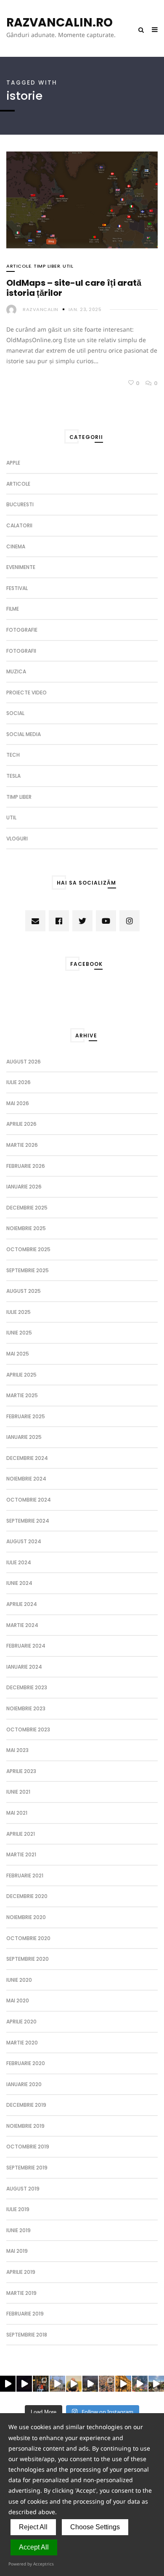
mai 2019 (17, 2251)
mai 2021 (17, 1813)
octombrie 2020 (28, 1938)
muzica (16, 671)
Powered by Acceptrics (31, 2564)
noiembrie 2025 (26, 1228)
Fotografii (21, 651)
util (68, 266)
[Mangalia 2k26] (8, 2383)
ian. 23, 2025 (85, 309)
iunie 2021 (18, 1792)
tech (13, 755)
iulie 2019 (18, 2209)
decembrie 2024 (27, 1458)
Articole (19, 266)
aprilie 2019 (21, 2272)
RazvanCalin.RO (60, 23)
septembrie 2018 (27, 2335)
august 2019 (23, 2189)
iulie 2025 (19, 1312)
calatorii (19, 525)
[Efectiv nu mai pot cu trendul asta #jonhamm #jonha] (74, 2383)
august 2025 (24, 1291)
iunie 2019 (19, 2230)
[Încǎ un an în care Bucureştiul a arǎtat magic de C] (57, 2383)
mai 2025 (18, 1354)
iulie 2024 (19, 1562)
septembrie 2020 (28, 1959)
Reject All (33, 2527)
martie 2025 (22, 1395)
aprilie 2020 (21, 2022)
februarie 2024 (26, 1646)
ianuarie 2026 (24, 1187)
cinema (16, 546)
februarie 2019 (25, 2314)
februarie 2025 (26, 1416)
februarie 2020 (26, 2063)
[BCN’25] (107, 2383)
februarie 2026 (26, 1166)
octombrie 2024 (29, 1500)
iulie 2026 (19, 1082)
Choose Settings (95, 2527)
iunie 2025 (19, 1333)
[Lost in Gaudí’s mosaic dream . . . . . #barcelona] (156, 2383)
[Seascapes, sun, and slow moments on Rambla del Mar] (123, 2383)
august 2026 (24, 1062)
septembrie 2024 (28, 1521)
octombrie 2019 (28, 2147)
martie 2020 (22, 2043)
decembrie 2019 (26, 2105)
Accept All (34, 2547)
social (15, 713)
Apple (13, 463)
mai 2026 (18, 1103)
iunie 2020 (19, 1980)
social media (24, 734)
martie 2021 (21, 1854)
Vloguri (17, 839)
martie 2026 (22, 1145)
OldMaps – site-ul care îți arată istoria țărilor (74, 288)
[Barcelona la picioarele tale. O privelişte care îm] (140, 2383)
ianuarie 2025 (24, 1437)
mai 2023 (17, 1750)
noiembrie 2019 (25, 2126)
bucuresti (20, 504)
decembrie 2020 (27, 1896)
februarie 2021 (25, 1876)
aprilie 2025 (21, 1375)
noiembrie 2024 (26, 1479)
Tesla (13, 776)
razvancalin (41, 309)
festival (17, 588)
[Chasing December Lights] (41, 2383)
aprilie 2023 (21, 1771)
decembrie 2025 (27, 1208)
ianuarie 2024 (24, 1667)
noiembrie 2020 (26, 1917)
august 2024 (24, 1541)
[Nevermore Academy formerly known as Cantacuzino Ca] (90, 2383)
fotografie (22, 630)
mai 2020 (18, 2000)
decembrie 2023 (27, 1687)
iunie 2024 (19, 1583)
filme (13, 609)
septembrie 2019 (27, 2168)
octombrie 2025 (28, 1249)
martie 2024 (22, 1625)
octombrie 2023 (28, 1729)
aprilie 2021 (21, 1834)
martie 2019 (21, 2293)
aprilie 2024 (22, 1604)
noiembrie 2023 (26, 1708)
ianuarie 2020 (24, 2084)
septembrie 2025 (28, 1270)
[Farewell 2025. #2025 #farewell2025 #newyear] (24, 2383)
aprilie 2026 (21, 1124)
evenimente (21, 567)
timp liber (47, 266)
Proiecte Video (26, 693)
